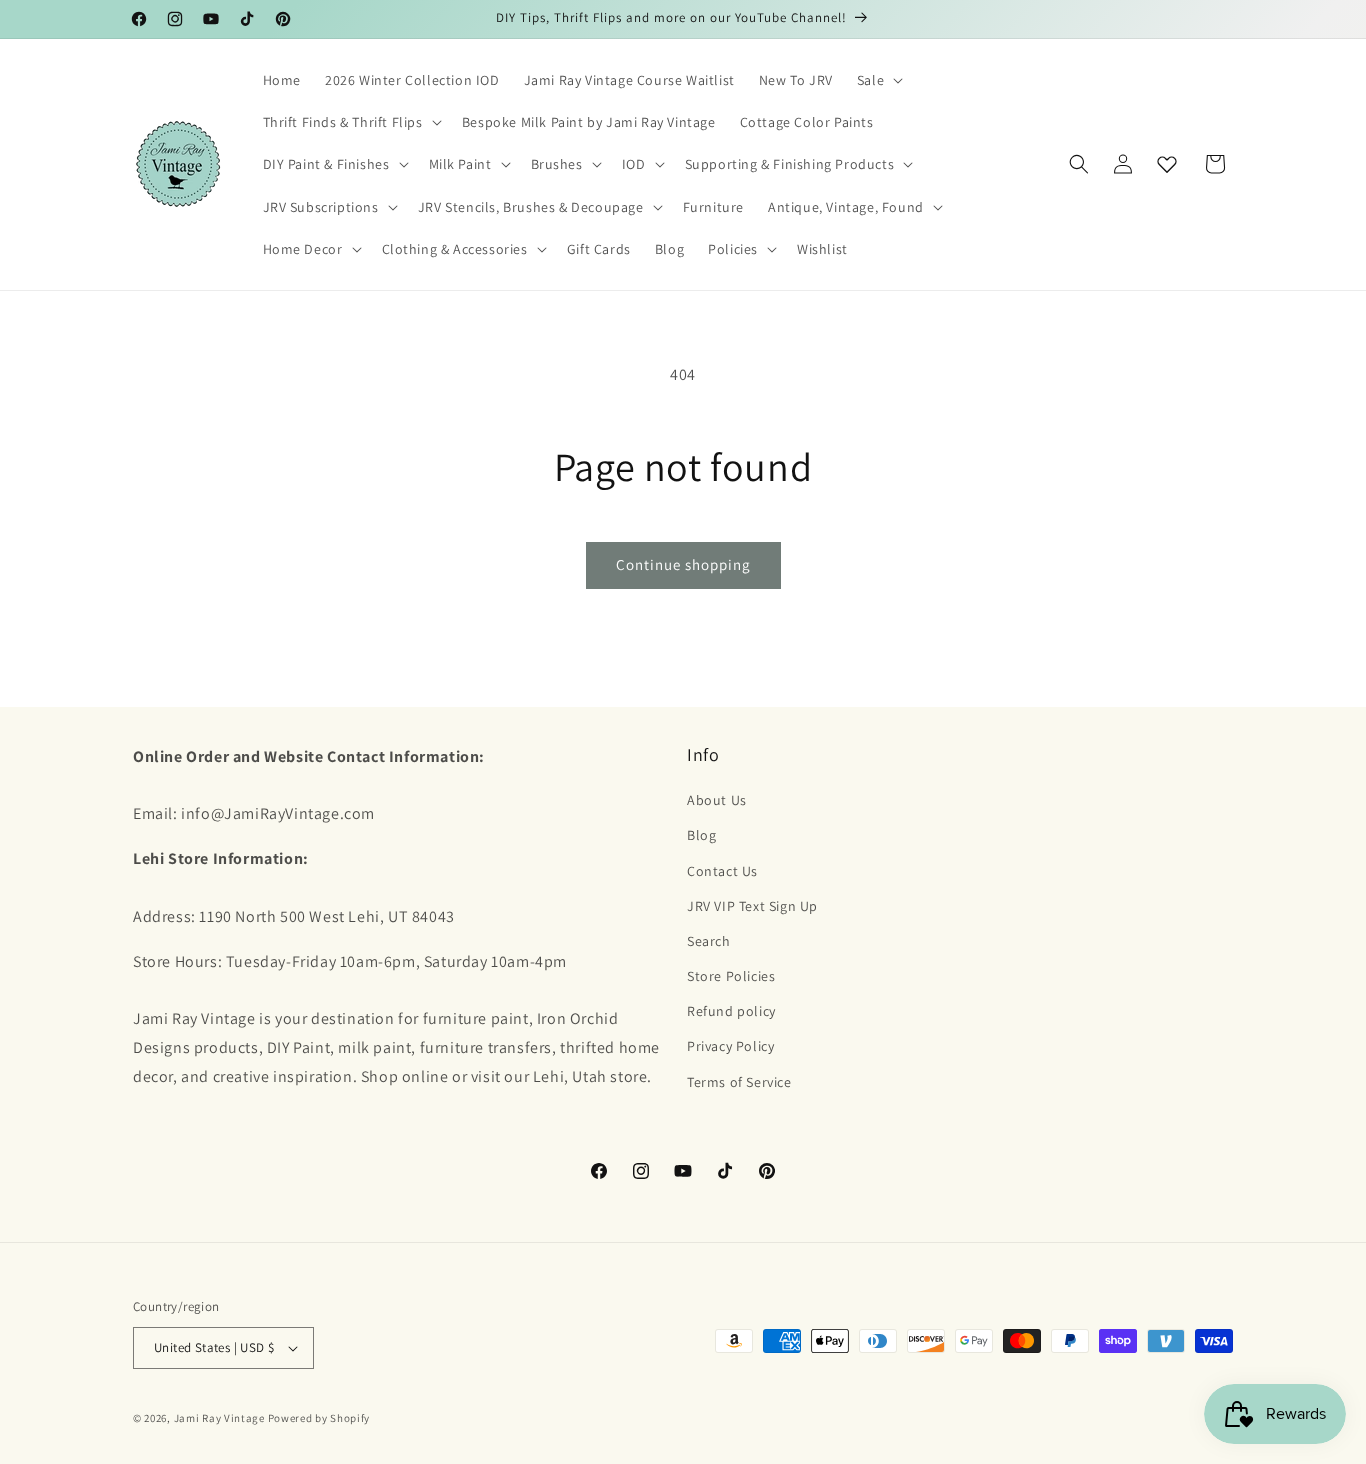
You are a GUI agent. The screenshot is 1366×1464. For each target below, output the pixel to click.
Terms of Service (739, 1082)
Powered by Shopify (319, 1418)
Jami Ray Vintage (219, 1418)
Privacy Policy (730, 1046)
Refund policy (731, 1011)
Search (709, 941)
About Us (717, 800)
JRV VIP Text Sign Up (752, 906)
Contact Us (722, 871)
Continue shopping (683, 564)
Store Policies (731, 976)
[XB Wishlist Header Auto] (1167, 164)
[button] (878, 80)
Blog (701, 835)
